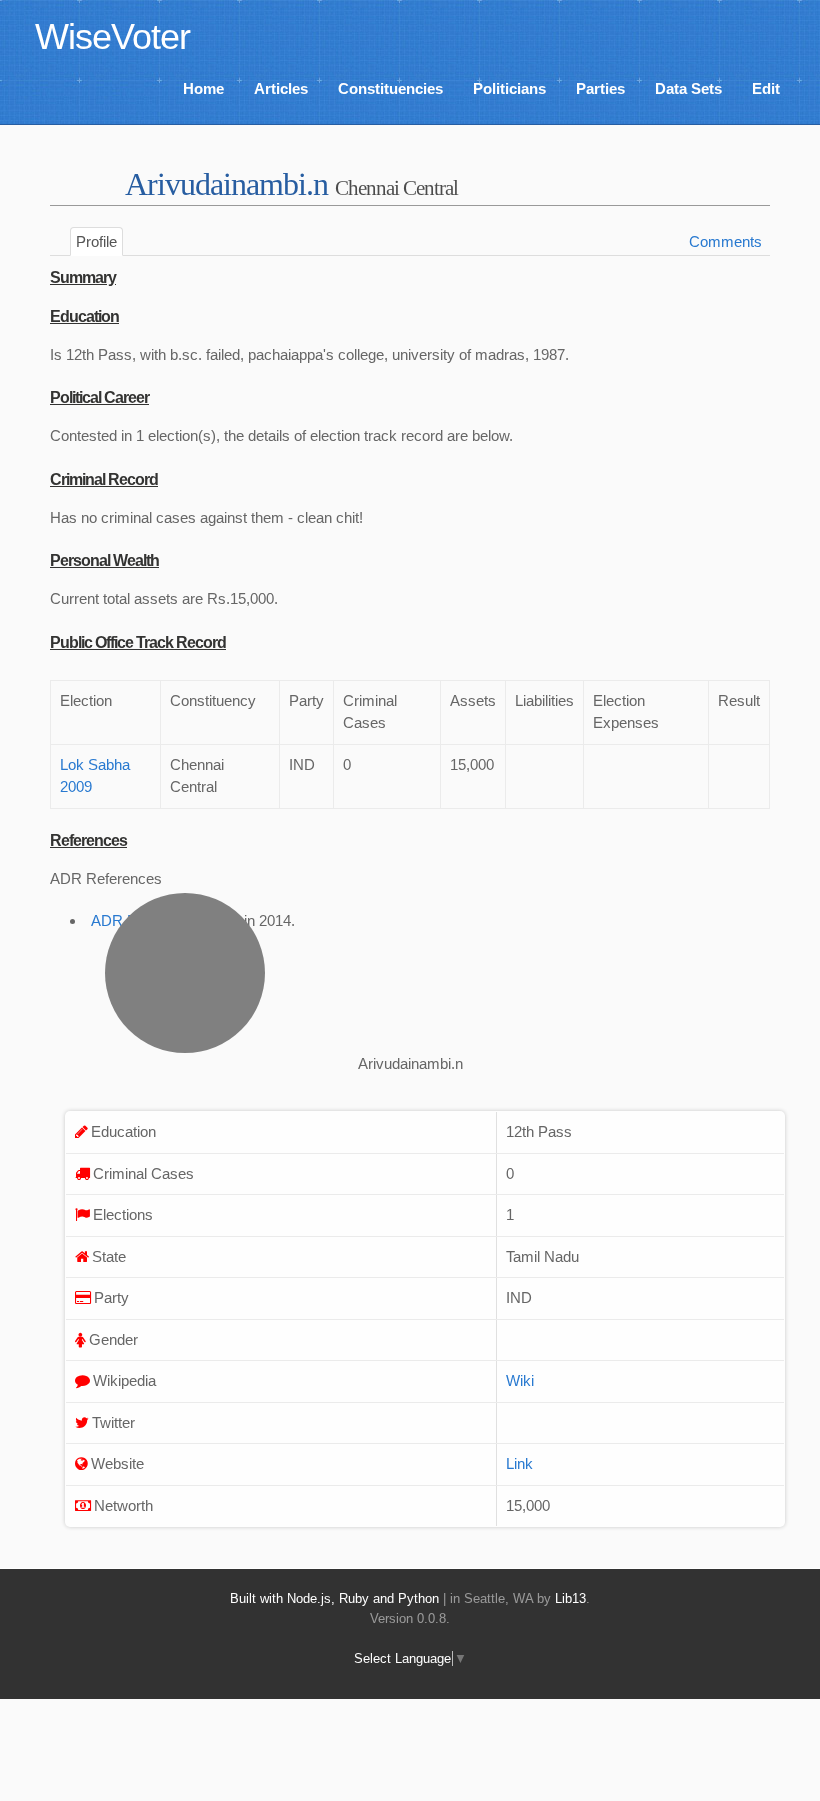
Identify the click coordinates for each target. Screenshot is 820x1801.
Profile (96, 241)
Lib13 (570, 1598)
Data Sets (688, 88)
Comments (725, 241)
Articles (281, 88)
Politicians (509, 88)
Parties (600, 88)
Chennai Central (396, 187)
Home (203, 88)
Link (519, 1463)
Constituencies (390, 88)
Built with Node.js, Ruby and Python (334, 1598)
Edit (766, 88)
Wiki (520, 1380)
